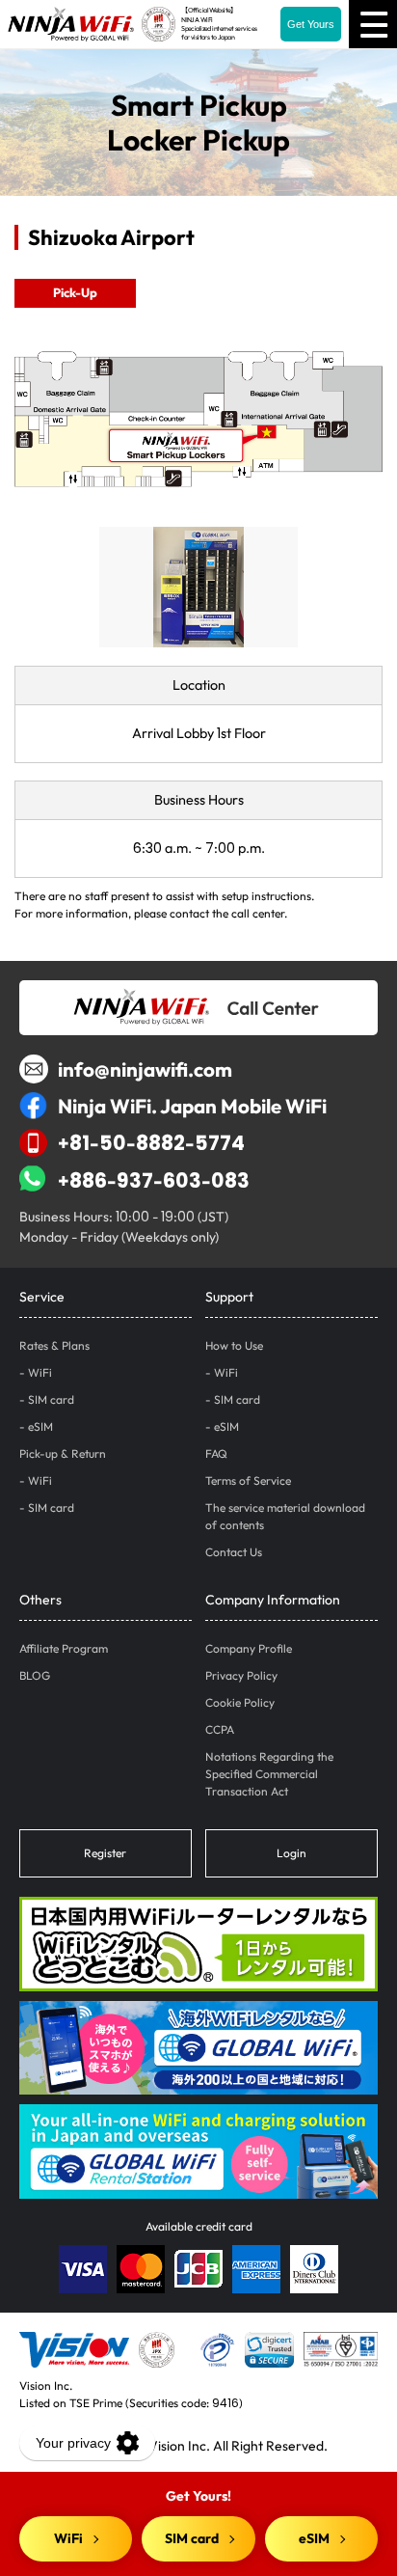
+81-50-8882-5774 (151, 1142)
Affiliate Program (64, 1648)
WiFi (40, 1372)
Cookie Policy (240, 1702)
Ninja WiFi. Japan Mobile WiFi (192, 1106)
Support (229, 1297)
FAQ (216, 1453)
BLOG (35, 1675)
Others (40, 1600)
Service (42, 1297)
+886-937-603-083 (154, 1180)
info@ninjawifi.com (145, 1069)
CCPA (220, 1729)
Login (291, 1853)
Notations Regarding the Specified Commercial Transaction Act (269, 1774)
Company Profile (249, 1648)
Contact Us (234, 1552)
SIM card (51, 1399)
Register (105, 1853)
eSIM (40, 1426)
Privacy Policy (241, 1675)
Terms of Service (248, 1480)
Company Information (273, 1600)
